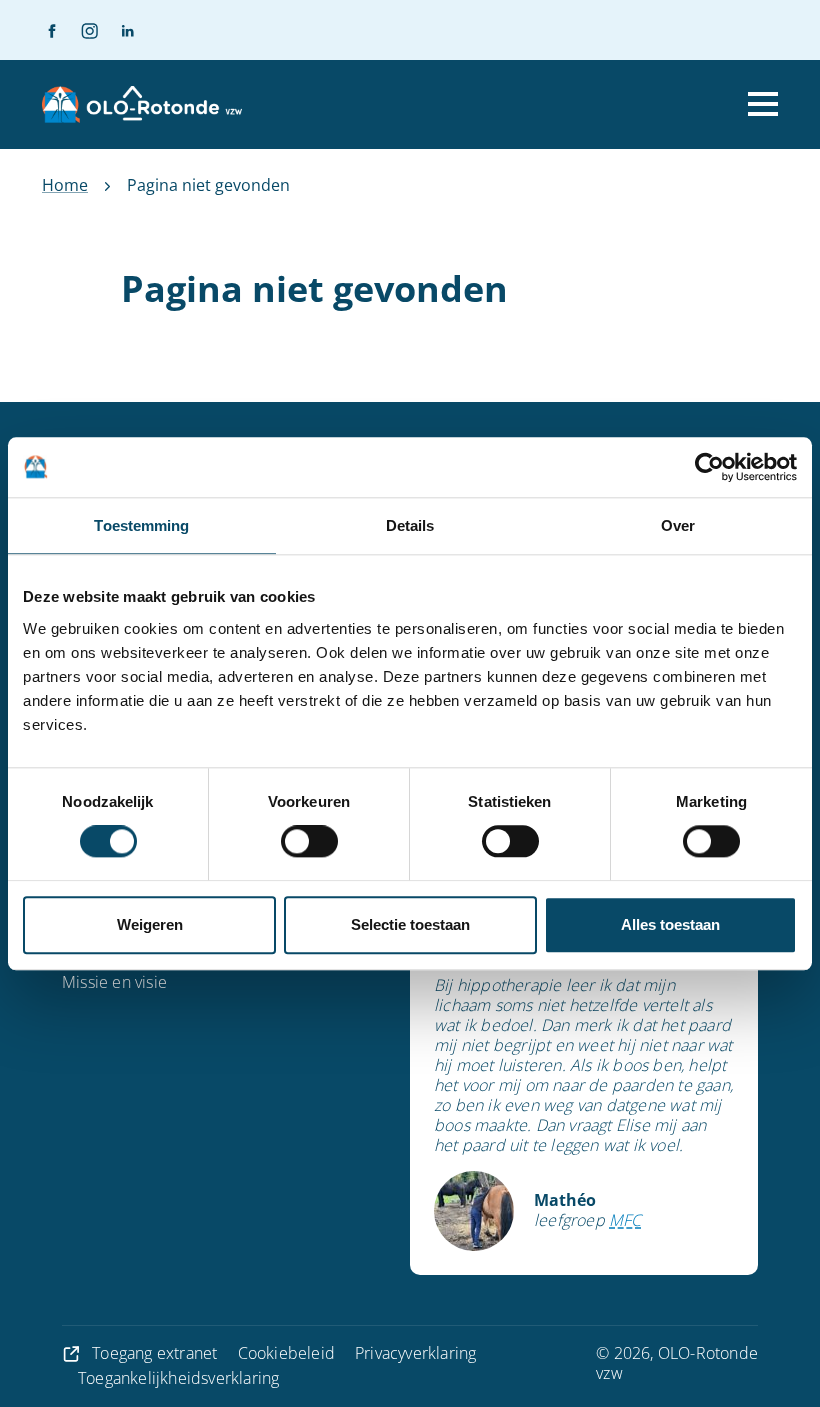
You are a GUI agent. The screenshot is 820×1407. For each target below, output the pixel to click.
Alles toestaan (670, 924)
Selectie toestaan (410, 924)
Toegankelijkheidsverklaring (178, 1378)
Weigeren (150, 924)
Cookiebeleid (286, 1353)
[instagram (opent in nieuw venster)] (81, 30)
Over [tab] (678, 525)
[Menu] (763, 104)
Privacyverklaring (415, 1353)
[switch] (309, 842)
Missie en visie (114, 982)
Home (65, 185)
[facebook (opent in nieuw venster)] (52, 30)
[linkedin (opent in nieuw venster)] (119, 30)
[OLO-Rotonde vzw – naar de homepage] (142, 104)
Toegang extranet (155, 1353)
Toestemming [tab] (141, 525)
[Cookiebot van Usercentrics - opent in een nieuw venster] (709, 467)
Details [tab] (410, 525)
